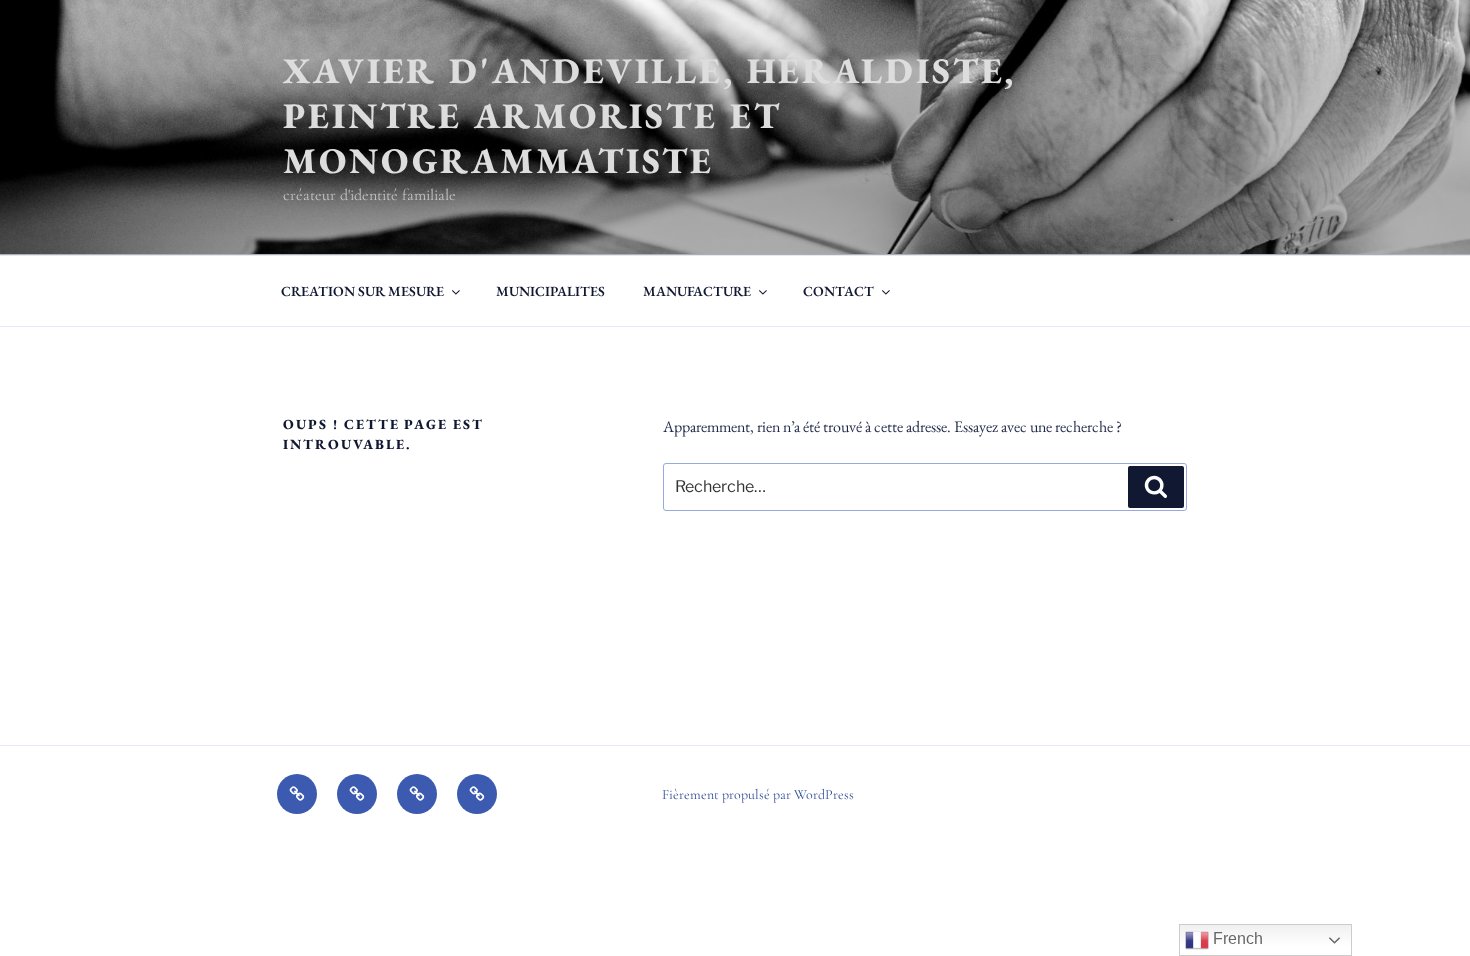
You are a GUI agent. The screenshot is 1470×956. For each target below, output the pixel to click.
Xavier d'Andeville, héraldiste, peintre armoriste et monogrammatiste (649, 115)
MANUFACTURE (697, 291)
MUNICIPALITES (550, 291)
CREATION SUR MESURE (362, 291)
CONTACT (838, 291)
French (1236, 938)
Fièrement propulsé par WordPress (758, 794)
